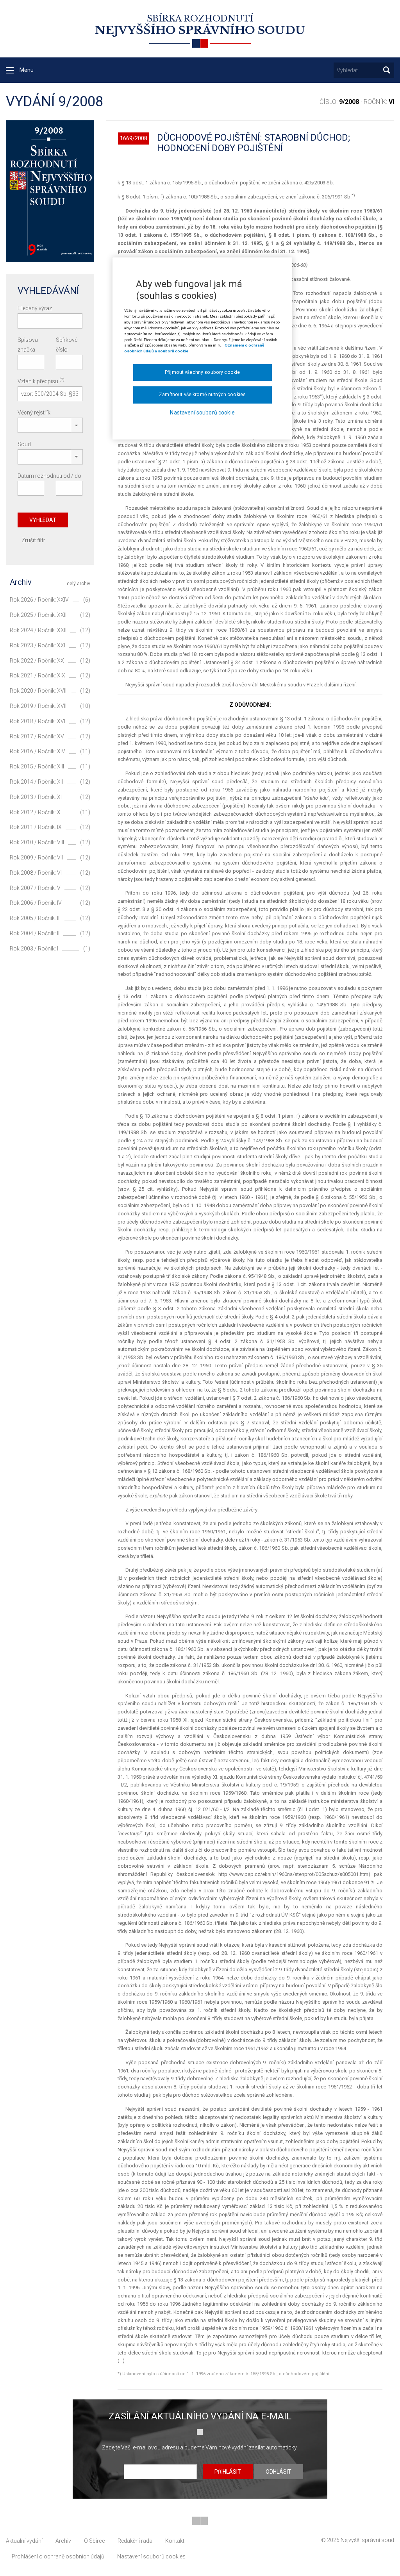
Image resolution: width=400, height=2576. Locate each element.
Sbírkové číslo (67, 345)
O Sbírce (94, 2541)
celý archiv (79, 584)
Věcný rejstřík (34, 413)
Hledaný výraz (35, 308)
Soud (24, 444)
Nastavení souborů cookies (151, 2556)
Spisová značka (28, 345)
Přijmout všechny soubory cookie (202, 372)
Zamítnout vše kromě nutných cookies (202, 395)
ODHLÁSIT (279, 2472)
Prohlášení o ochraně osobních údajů (58, 2556)
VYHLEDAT (43, 520)
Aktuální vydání (24, 2541)
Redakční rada (135, 2541)
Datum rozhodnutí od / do (49, 476)
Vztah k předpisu (41, 381)
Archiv (63, 2541)
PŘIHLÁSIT (228, 2472)
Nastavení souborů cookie (202, 413)
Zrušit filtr (33, 540)
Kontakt (175, 2541)
